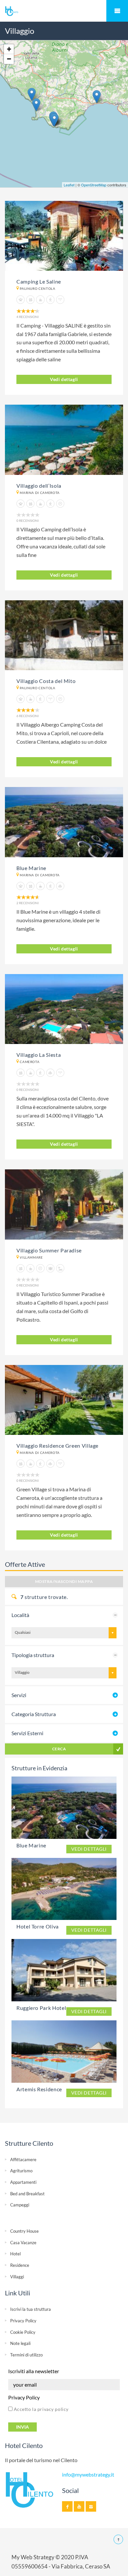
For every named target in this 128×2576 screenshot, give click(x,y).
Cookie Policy (23, 2332)
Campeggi (20, 2205)
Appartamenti (23, 2182)
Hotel (15, 2254)
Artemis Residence (39, 2089)
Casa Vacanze (23, 2243)
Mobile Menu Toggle (117, 11)
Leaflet (69, 185)
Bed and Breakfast (27, 2194)
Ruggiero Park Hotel (41, 2008)
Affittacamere (23, 2160)
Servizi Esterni (27, 1733)
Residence (20, 2265)
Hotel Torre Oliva (38, 1926)
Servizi (19, 1695)
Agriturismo (21, 2171)
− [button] (9, 59)
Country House (24, 2231)
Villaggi (17, 2277)
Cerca (59, 1749)
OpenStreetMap (94, 185)
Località (20, 1615)
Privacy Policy (23, 2321)
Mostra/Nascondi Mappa (64, 1581)
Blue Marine (31, 1845)
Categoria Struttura (34, 1714)
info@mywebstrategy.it (88, 2475)
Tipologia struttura (33, 1655)
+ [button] (9, 49)
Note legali (20, 2343)
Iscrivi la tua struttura (31, 2309)
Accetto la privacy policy (41, 2409)
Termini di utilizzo (26, 2355)
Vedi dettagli (64, 379)
